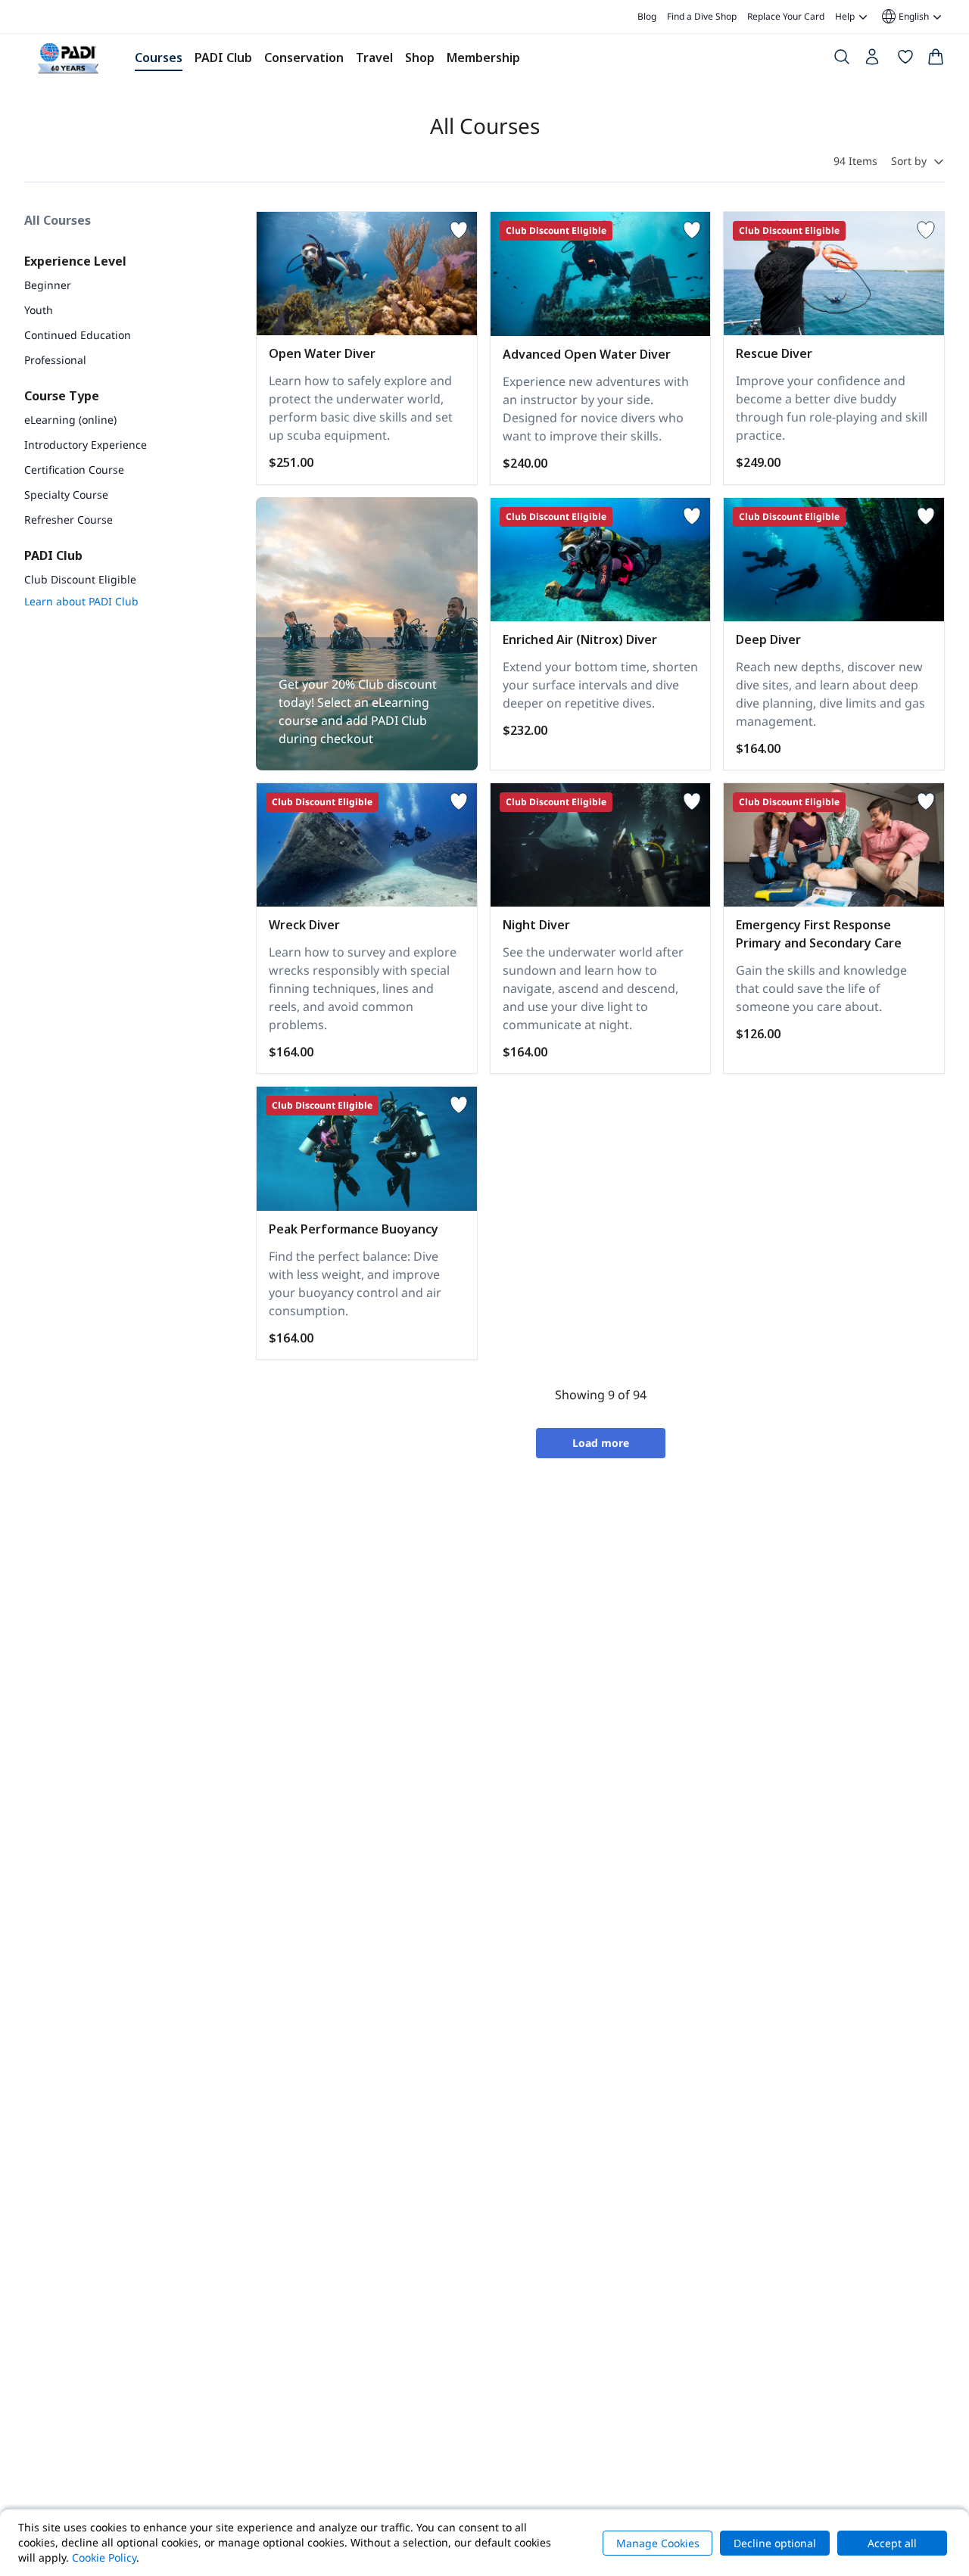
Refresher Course (69, 520)
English (904, 17)
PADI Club (223, 58)
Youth (39, 310)
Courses (159, 58)
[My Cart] (936, 60)
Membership (483, 58)
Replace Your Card (786, 16)
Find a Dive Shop (702, 16)
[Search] (842, 60)
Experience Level (75, 261)
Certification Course (74, 470)
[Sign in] (874, 61)
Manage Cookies (658, 2543)
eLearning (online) (70, 420)
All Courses (58, 220)
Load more (601, 1443)
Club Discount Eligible (80, 579)
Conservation (304, 58)
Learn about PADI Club (81, 601)
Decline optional (775, 2543)
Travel (374, 58)
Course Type (62, 396)
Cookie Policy (104, 2557)
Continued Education (78, 335)
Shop (420, 58)
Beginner (48, 285)
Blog (647, 16)
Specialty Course (66, 495)
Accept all (892, 2543)
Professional (55, 360)
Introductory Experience (86, 445)
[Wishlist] (905, 60)
